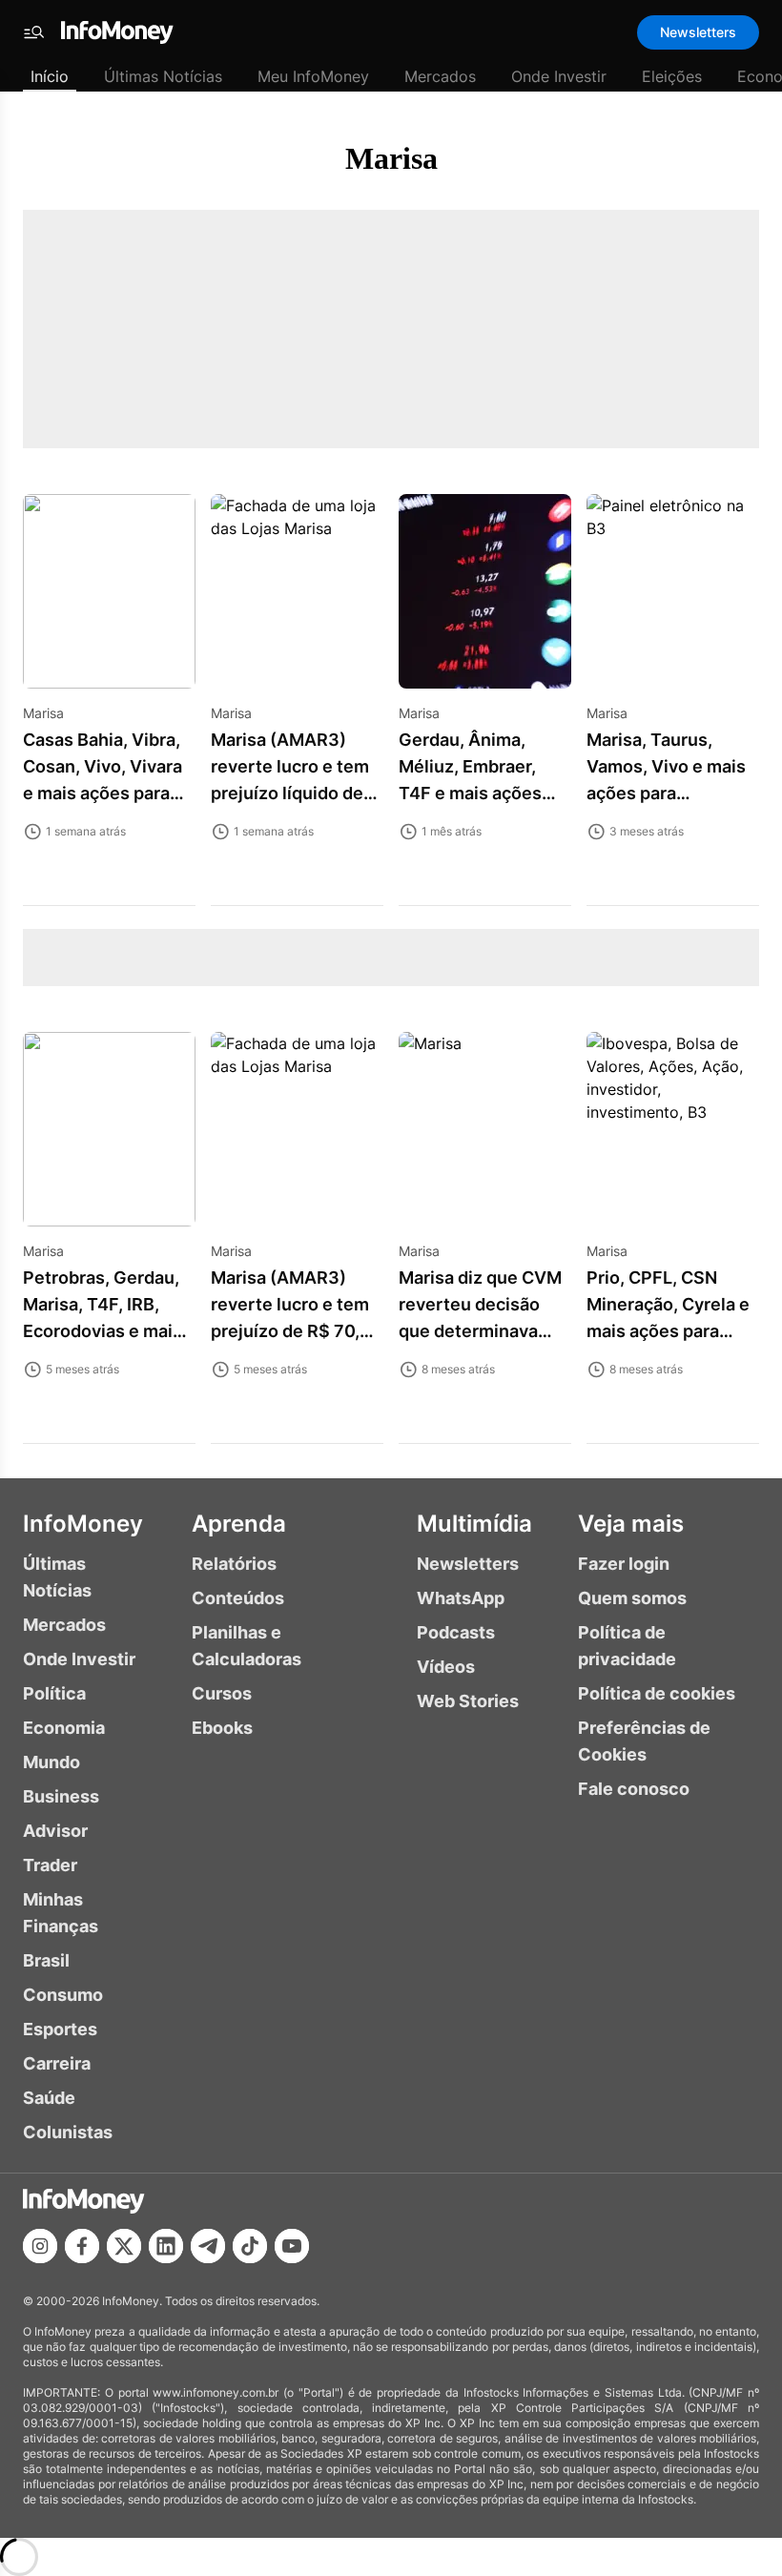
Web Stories (468, 1701)
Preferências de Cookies (644, 1741)
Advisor (55, 1831)
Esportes (60, 2029)
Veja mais (631, 1524)
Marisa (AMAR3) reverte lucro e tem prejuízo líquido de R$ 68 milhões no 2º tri (294, 793)
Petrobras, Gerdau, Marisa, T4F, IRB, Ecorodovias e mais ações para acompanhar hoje (103, 1331)
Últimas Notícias (163, 76)
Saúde (49, 2098)
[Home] (117, 32)
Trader (50, 1865)
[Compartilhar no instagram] (40, 2246)
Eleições (672, 76)
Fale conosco (634, 1789)
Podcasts (456, 1632)
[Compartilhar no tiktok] (250, 2246)
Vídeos (446, 1667)
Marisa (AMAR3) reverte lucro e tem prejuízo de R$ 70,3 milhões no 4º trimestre (291, 1331)
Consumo (63, 1995)
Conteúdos (238, 1598)
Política (54, 1693)
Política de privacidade (627, 1646)
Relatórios (234, 1564)
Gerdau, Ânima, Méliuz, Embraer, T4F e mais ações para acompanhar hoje (470, 793)
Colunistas (68, 2132)
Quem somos (632, 1598)
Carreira (57, 2063)
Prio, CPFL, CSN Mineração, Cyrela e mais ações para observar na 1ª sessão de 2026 (668, 1331)
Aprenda (239, 1524)
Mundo (51, 1762)
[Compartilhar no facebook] (82, 2246)
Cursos (222, 1693)
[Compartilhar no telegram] (208, 2246)
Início (50, 76)
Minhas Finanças (61, 1913)
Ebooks (222, 1728)
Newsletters (698, 32)
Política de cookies (657, 1693)
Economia (64, 1728)
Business (61, 1796)
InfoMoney (83, 1524)
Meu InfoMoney (313, 76)
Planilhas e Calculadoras (247, 1646)
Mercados (440, 76)
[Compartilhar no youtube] (292, 2246)
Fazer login (624, 1564)
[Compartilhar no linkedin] (166, 2246)
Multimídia (474, 1524)
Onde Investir (559, 76)
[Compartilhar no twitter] (124, 2246)
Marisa (391, 158)
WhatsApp (461, 1598)
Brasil (46, 1960)
